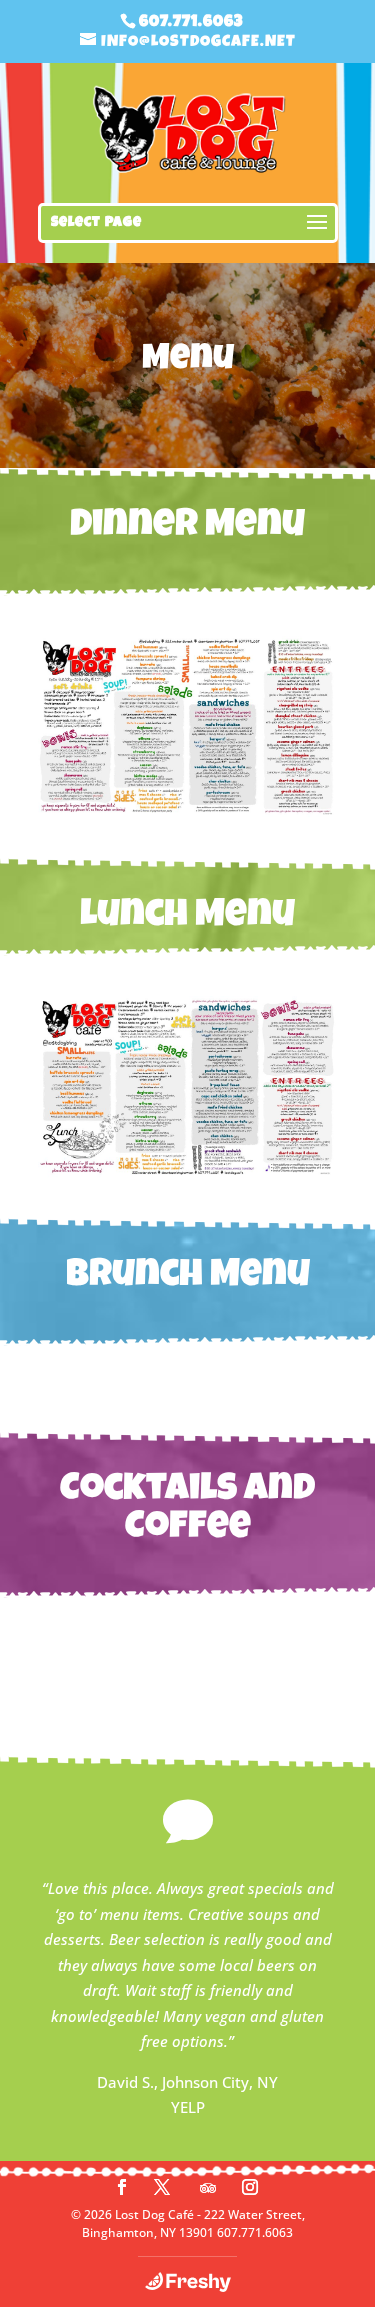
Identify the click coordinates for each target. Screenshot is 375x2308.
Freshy (188, 2282)
